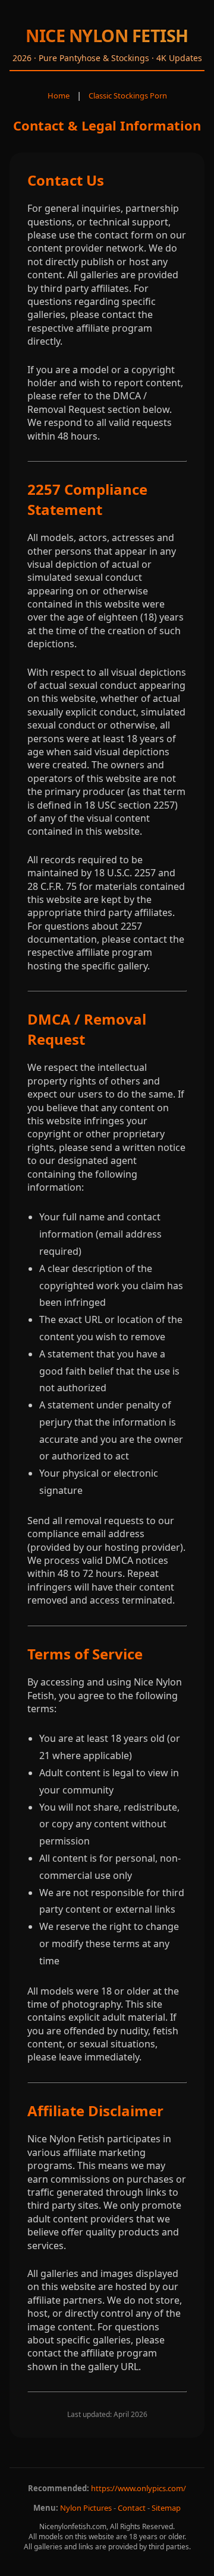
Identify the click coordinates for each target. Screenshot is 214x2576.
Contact (132, 2508)
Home (59, 96)
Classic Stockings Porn (128, 96)
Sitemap (166, 2508)
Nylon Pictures (86, 2508)
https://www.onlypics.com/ (139, 2488)
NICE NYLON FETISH (107, 35)
